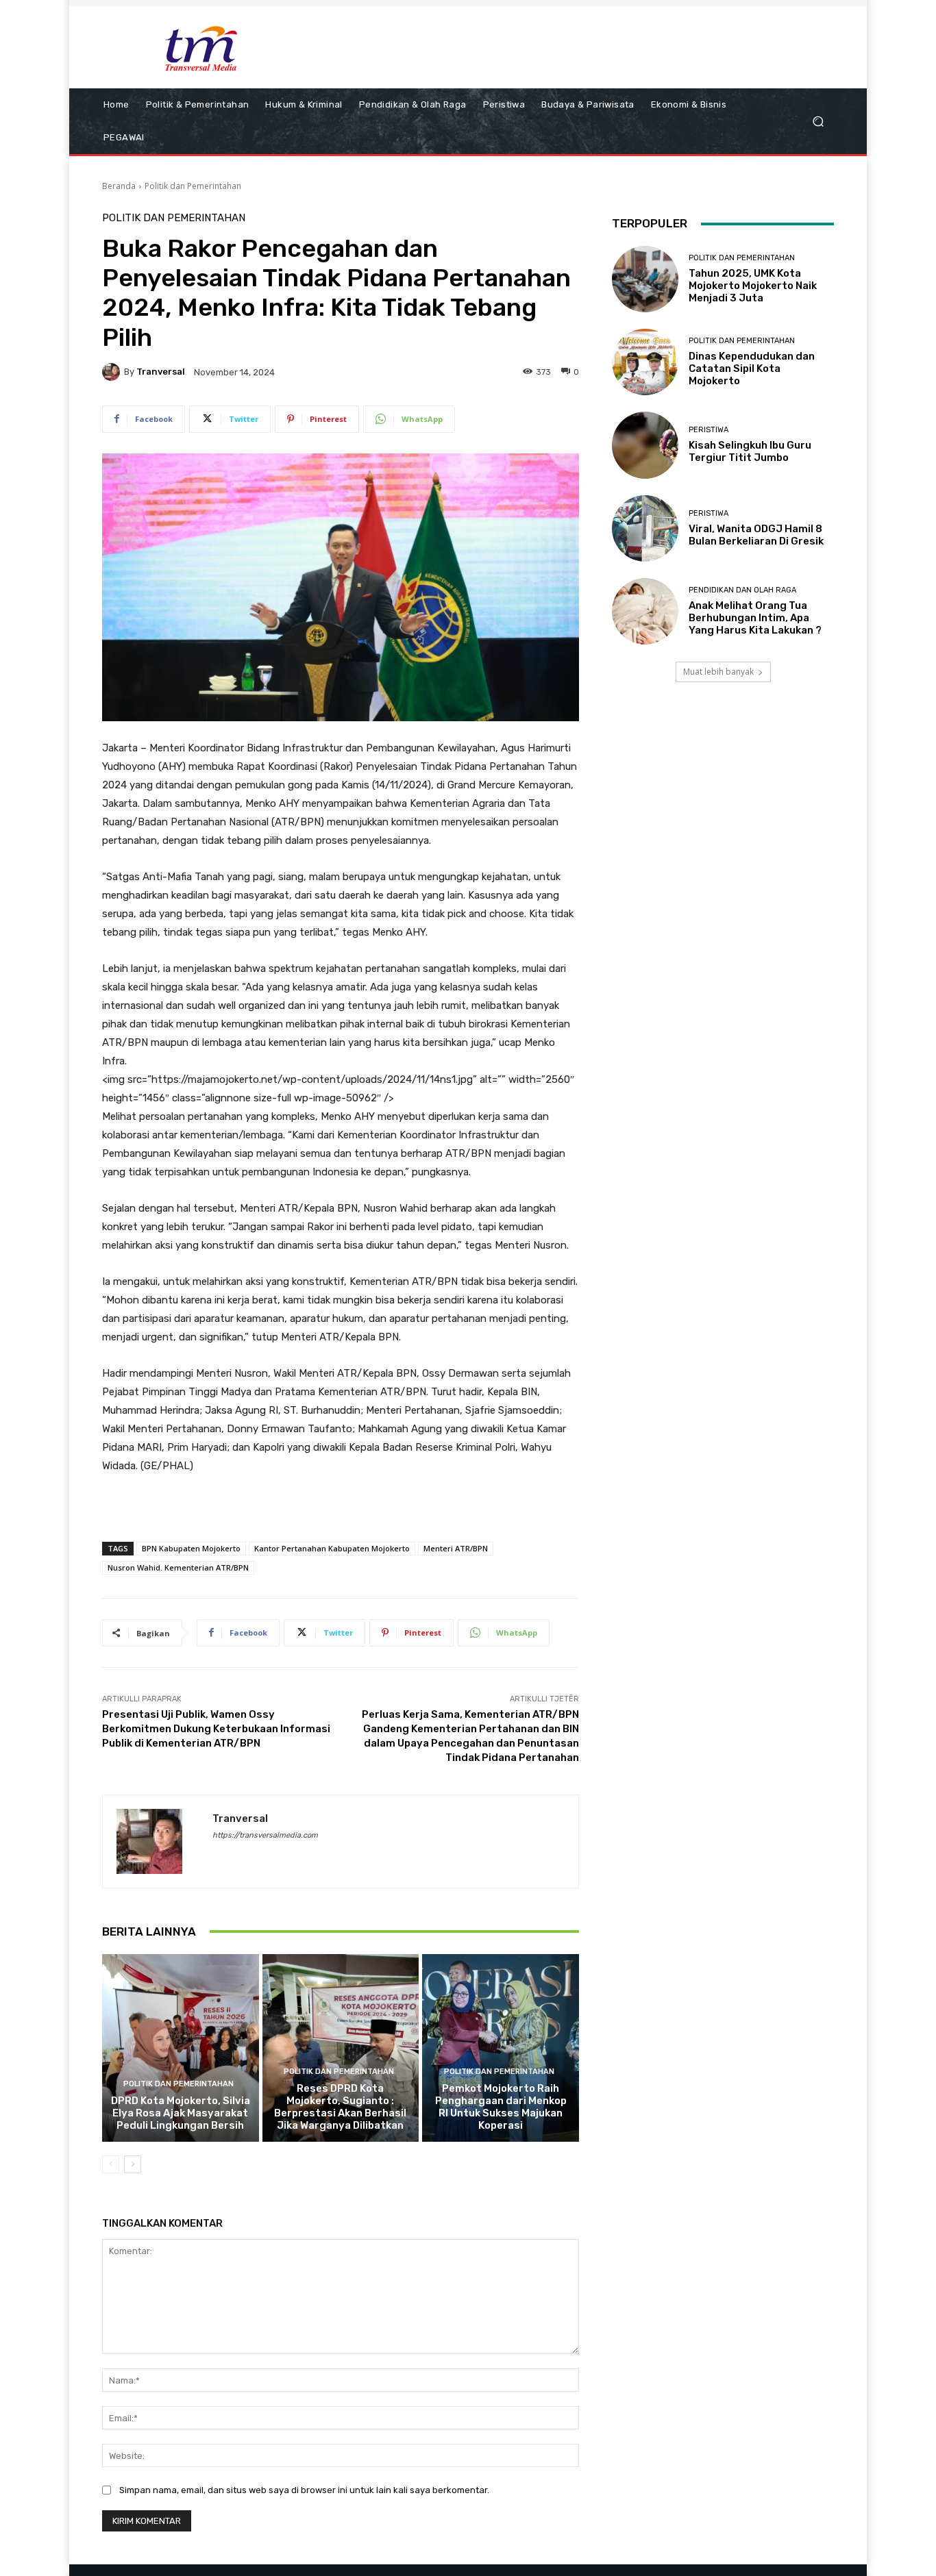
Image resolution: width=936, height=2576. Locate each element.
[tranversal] (113, 372)
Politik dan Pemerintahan (193, 186)
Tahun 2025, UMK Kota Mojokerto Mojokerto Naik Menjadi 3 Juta (753, 286)
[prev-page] (111, 2164)
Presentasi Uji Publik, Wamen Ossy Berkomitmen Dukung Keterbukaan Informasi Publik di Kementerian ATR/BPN (216, 1729)
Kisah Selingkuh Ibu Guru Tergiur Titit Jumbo (750, 451)
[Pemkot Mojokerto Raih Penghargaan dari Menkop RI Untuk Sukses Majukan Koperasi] (501, 2048)
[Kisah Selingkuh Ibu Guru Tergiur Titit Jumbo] (645, 445)
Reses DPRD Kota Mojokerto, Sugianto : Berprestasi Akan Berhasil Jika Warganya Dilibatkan (340, 2107)
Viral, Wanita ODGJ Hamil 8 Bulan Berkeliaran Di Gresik (756, 535)
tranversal (161, 372)
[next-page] (133, 2164)
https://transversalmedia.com (265, 1835)
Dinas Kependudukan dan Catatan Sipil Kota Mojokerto (752, 368)
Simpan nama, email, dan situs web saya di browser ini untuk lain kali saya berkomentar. (304, 2490)
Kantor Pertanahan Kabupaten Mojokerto (332, 1548)
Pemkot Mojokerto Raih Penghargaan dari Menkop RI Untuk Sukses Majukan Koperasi (501, 2107)
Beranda (119, 186)
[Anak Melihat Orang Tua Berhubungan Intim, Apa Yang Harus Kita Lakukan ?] (645, 611)
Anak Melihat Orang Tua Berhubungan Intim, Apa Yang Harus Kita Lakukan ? (755, 618)
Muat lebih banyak (718, 672)
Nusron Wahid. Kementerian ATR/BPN (178, 1567)
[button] (818, 122)
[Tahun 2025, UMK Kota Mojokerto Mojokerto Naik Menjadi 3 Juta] (645, 279)
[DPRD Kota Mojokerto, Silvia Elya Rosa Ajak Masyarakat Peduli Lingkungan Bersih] (181, 2048)
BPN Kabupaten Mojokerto (191, 1548)
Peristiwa (709, 430)
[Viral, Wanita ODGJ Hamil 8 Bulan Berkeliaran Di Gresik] (645, 528)
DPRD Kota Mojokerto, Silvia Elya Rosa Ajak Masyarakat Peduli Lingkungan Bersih (181, 2113)
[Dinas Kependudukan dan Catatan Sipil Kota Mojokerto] (645, 362)
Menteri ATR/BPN (456, 1548)
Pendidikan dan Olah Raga (742, 590)
